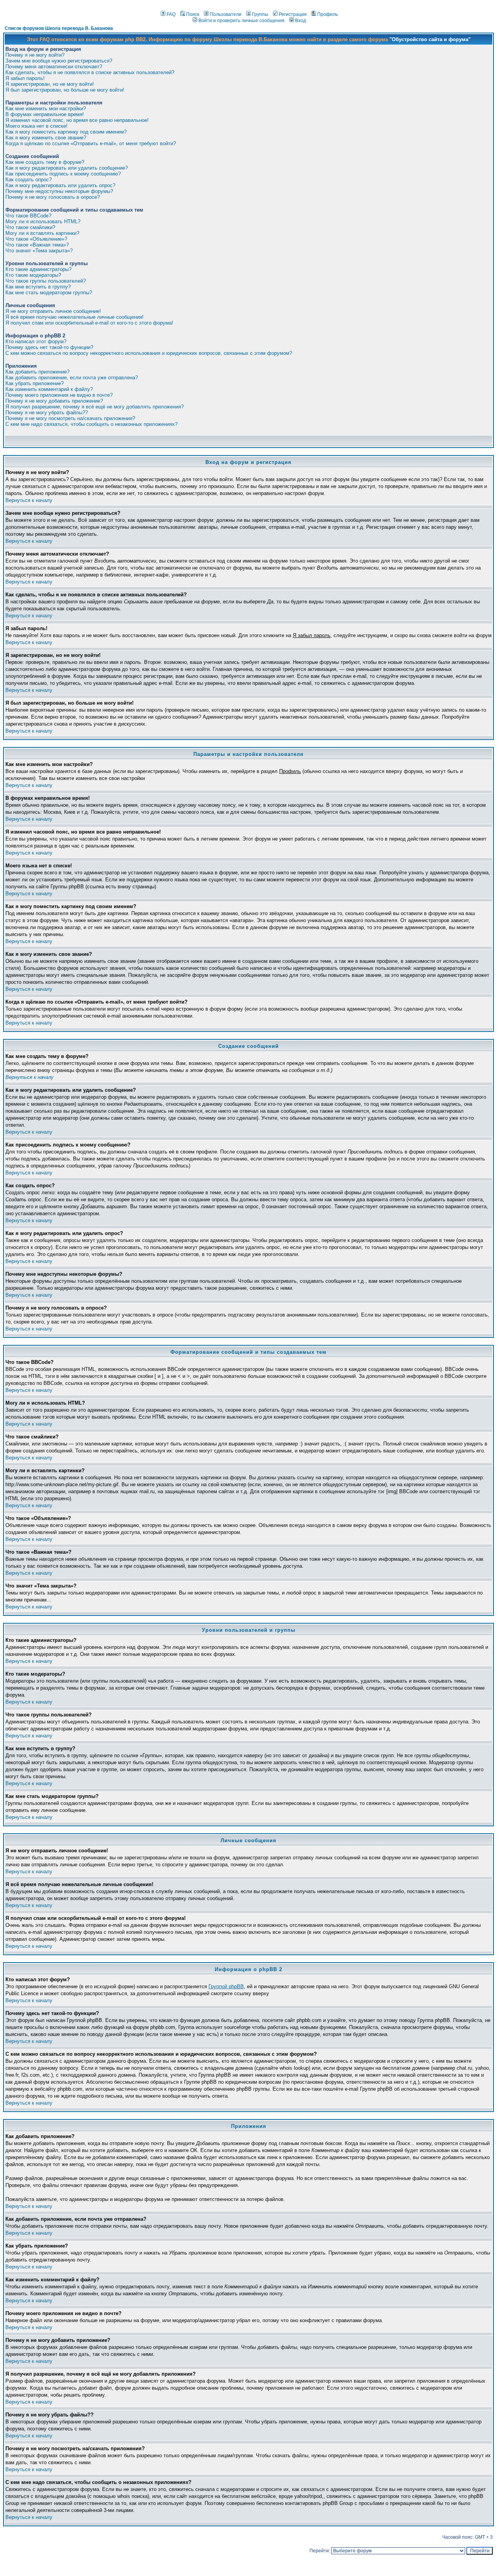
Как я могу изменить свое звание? (46, 138)
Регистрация (293, 14)
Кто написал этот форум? (36, 341)
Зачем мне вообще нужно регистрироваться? (59, 61)
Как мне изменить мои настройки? (46, 109)
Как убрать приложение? (35, 383)
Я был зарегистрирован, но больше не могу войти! (65, 90)
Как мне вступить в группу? (38, 287)
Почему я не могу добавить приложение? (54, 401)
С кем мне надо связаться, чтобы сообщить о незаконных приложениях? (91, 424)
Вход (301, 21)
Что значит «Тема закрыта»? (39, 251)
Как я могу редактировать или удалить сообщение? (67, 168)
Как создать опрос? (29, 180)
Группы (260, 14)
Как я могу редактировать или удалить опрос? (60, 185)
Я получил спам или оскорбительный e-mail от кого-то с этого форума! (89, 323)
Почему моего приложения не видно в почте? (59, 395)
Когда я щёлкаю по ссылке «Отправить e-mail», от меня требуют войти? (91, 143)
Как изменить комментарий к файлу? (49, 389)
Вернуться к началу (29, 500)
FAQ (171, 14)
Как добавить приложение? (37, 372)
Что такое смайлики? (30, 227)
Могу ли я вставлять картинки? (42, 233)
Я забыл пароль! (25, 78)
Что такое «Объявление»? (36, 239)
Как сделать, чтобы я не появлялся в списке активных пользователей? (90, 72)
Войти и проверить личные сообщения (242, 21)
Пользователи (226, 14)
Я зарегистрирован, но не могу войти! (50, 84)
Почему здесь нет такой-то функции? (49, 347)
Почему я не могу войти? (35, 55)
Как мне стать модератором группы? (49, 293)
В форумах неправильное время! (45, 114)
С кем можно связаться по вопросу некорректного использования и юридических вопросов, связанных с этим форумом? (149, 353)
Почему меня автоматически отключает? (54, 67)
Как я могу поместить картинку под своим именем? (66, 132)
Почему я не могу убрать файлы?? (47, 413)
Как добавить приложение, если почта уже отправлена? (72, 378)
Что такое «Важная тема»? (37, 245)
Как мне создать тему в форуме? (45, 162)
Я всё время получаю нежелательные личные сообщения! (75, 317)
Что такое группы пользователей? (46, 281)
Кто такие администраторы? (38, 269)
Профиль (328, 14)
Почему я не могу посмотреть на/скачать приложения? (70, 418)
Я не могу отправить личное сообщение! (53, 311)
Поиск (193, 14)
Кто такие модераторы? (33, 275)
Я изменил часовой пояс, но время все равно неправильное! (77, 120)
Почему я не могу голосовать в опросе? (53, 197)
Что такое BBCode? (28, 216)
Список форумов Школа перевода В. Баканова (59, 28)
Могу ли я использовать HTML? (43, 221)
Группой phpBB (226, 1986)
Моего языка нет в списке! (36, 126)
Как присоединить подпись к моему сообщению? (63, 174)
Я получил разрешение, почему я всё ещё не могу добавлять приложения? (95, 407)
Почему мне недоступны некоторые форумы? (59, 191)
